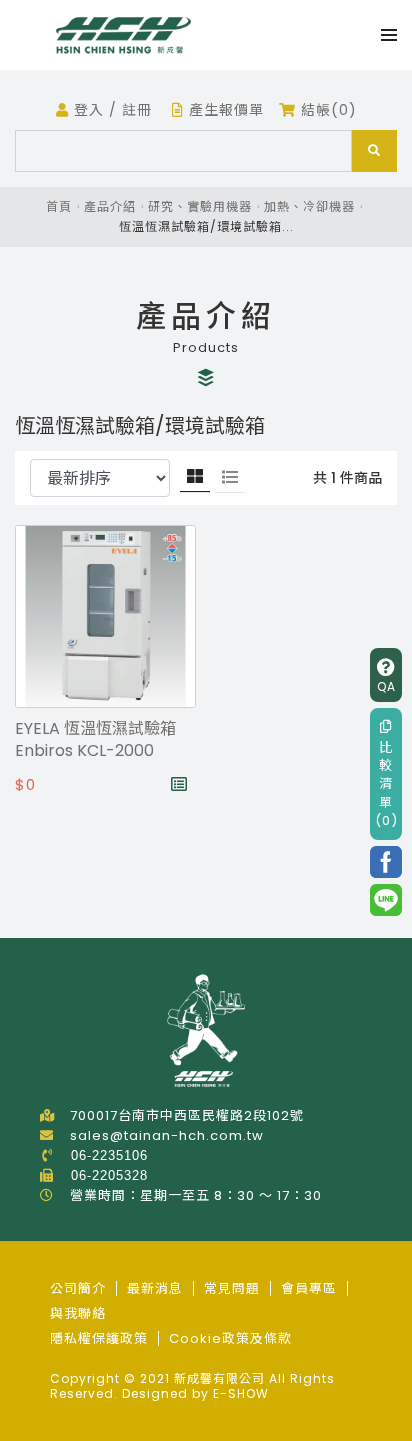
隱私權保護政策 (99, 1338)
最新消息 (155, 1288)
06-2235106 (109, 1155)
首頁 (59, 206)
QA (386, 686)
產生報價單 (224, 110)
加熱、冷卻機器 (309, 206)
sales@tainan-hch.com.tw (167, 1135)
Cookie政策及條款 (230, 1338)
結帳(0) (326, 110)
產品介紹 (110, 206)
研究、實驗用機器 (200, 206)
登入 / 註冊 (110, 110)
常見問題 (232, 1288)
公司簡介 (78, 1288)
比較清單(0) (386, 784)
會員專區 (309, 1288)
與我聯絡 (78, 1313)
